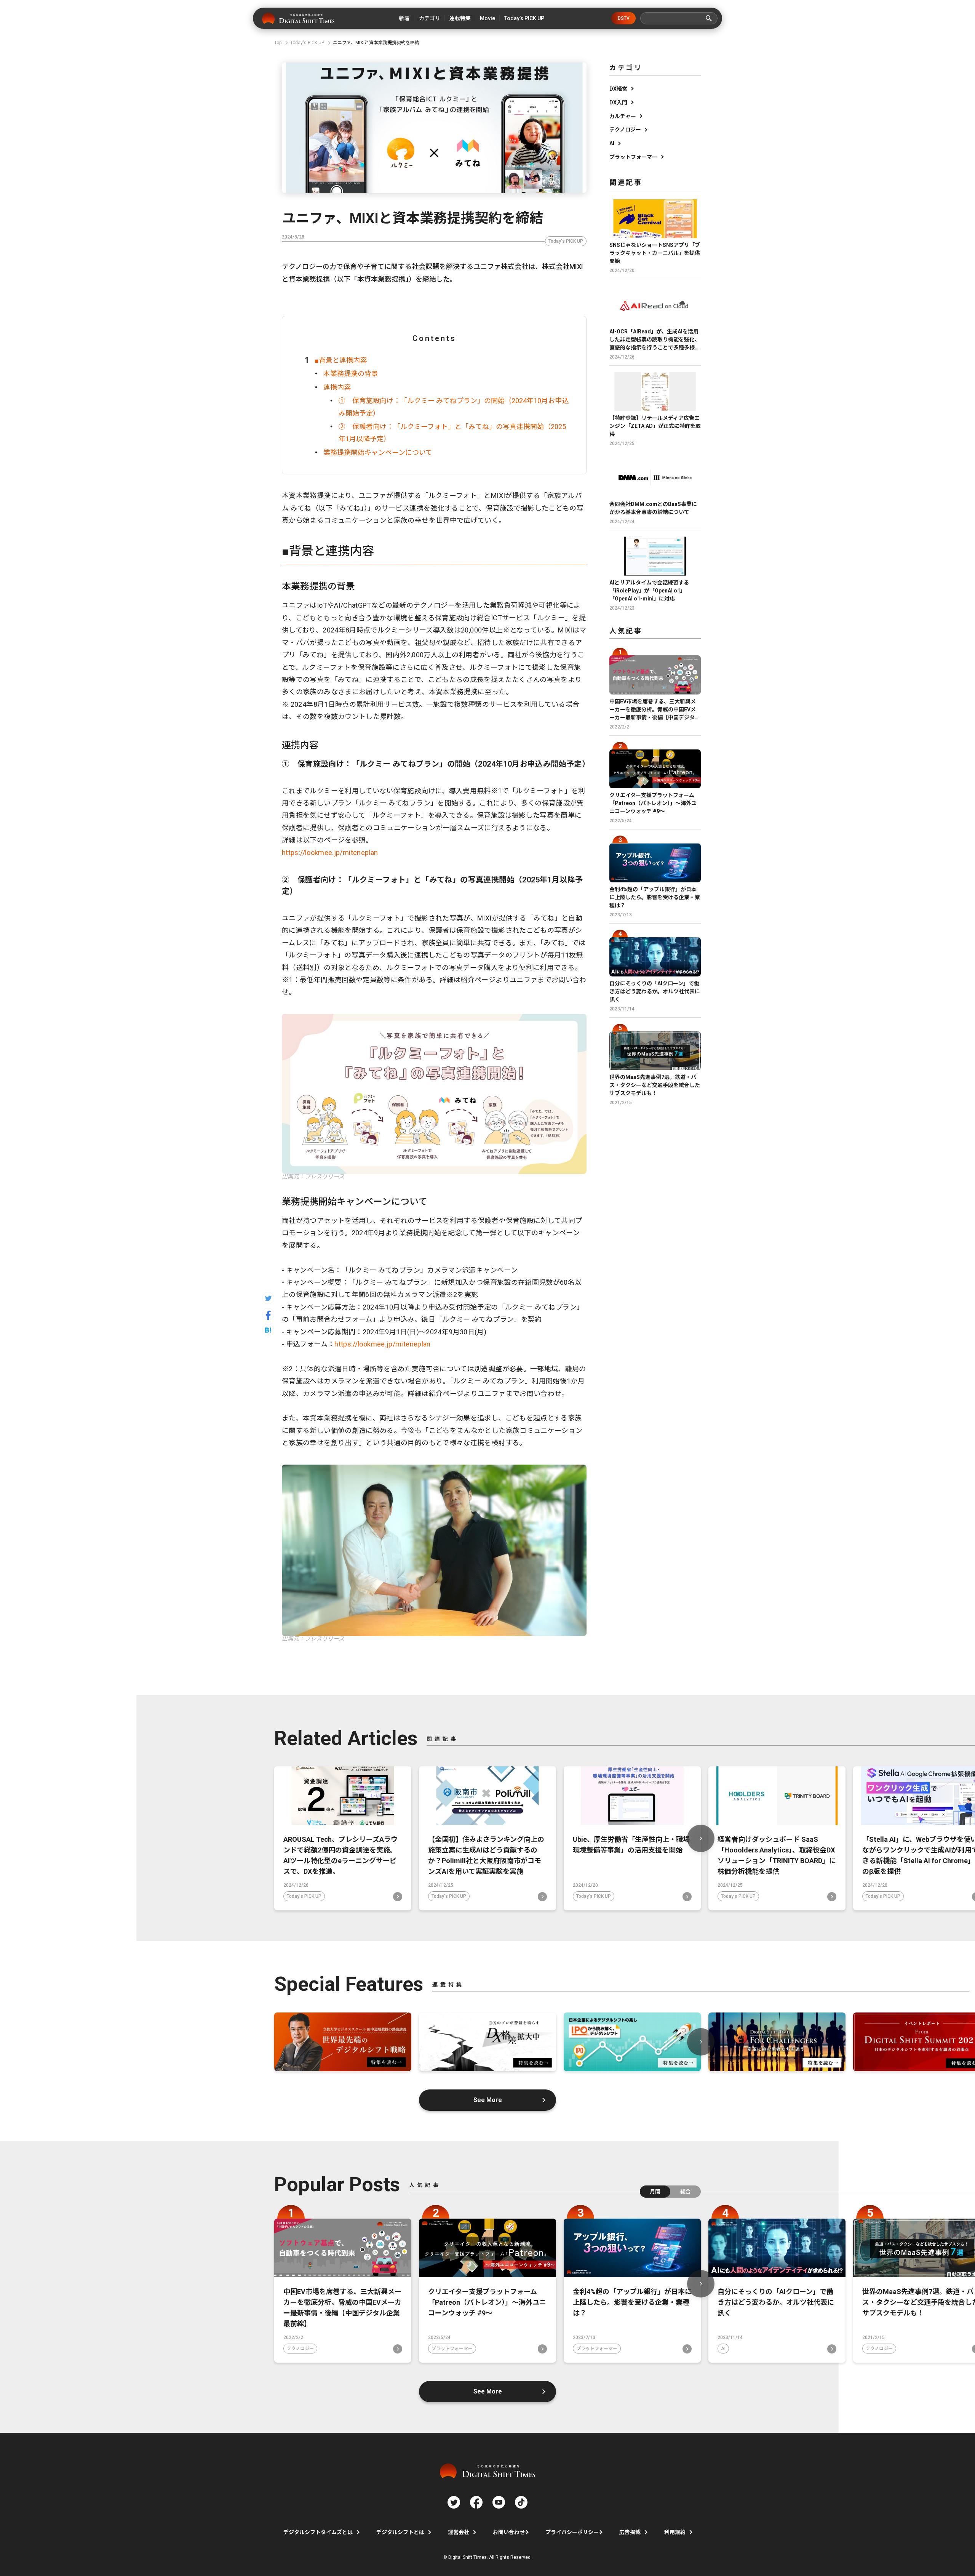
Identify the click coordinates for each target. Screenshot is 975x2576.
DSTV (624, 18)
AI (612, 143)
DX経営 (618, 89)
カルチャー (623, 116)
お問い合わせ (509, 2532)
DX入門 (618, 102)
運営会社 (459, 2532)
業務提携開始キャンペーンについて (378, 452)
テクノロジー (625, 130)
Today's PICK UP (566, 241)
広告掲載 (630, 2532)
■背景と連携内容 (341, 360)
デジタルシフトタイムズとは (318, 2532)
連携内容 (337, 387)
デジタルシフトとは (400, 2532)
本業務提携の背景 (351, 374)
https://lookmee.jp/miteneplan (330, 853)
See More (488, 2100)
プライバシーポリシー (572, 2532)
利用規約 (675, 2532)
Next (701, 1838)
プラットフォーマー (633, 157)
